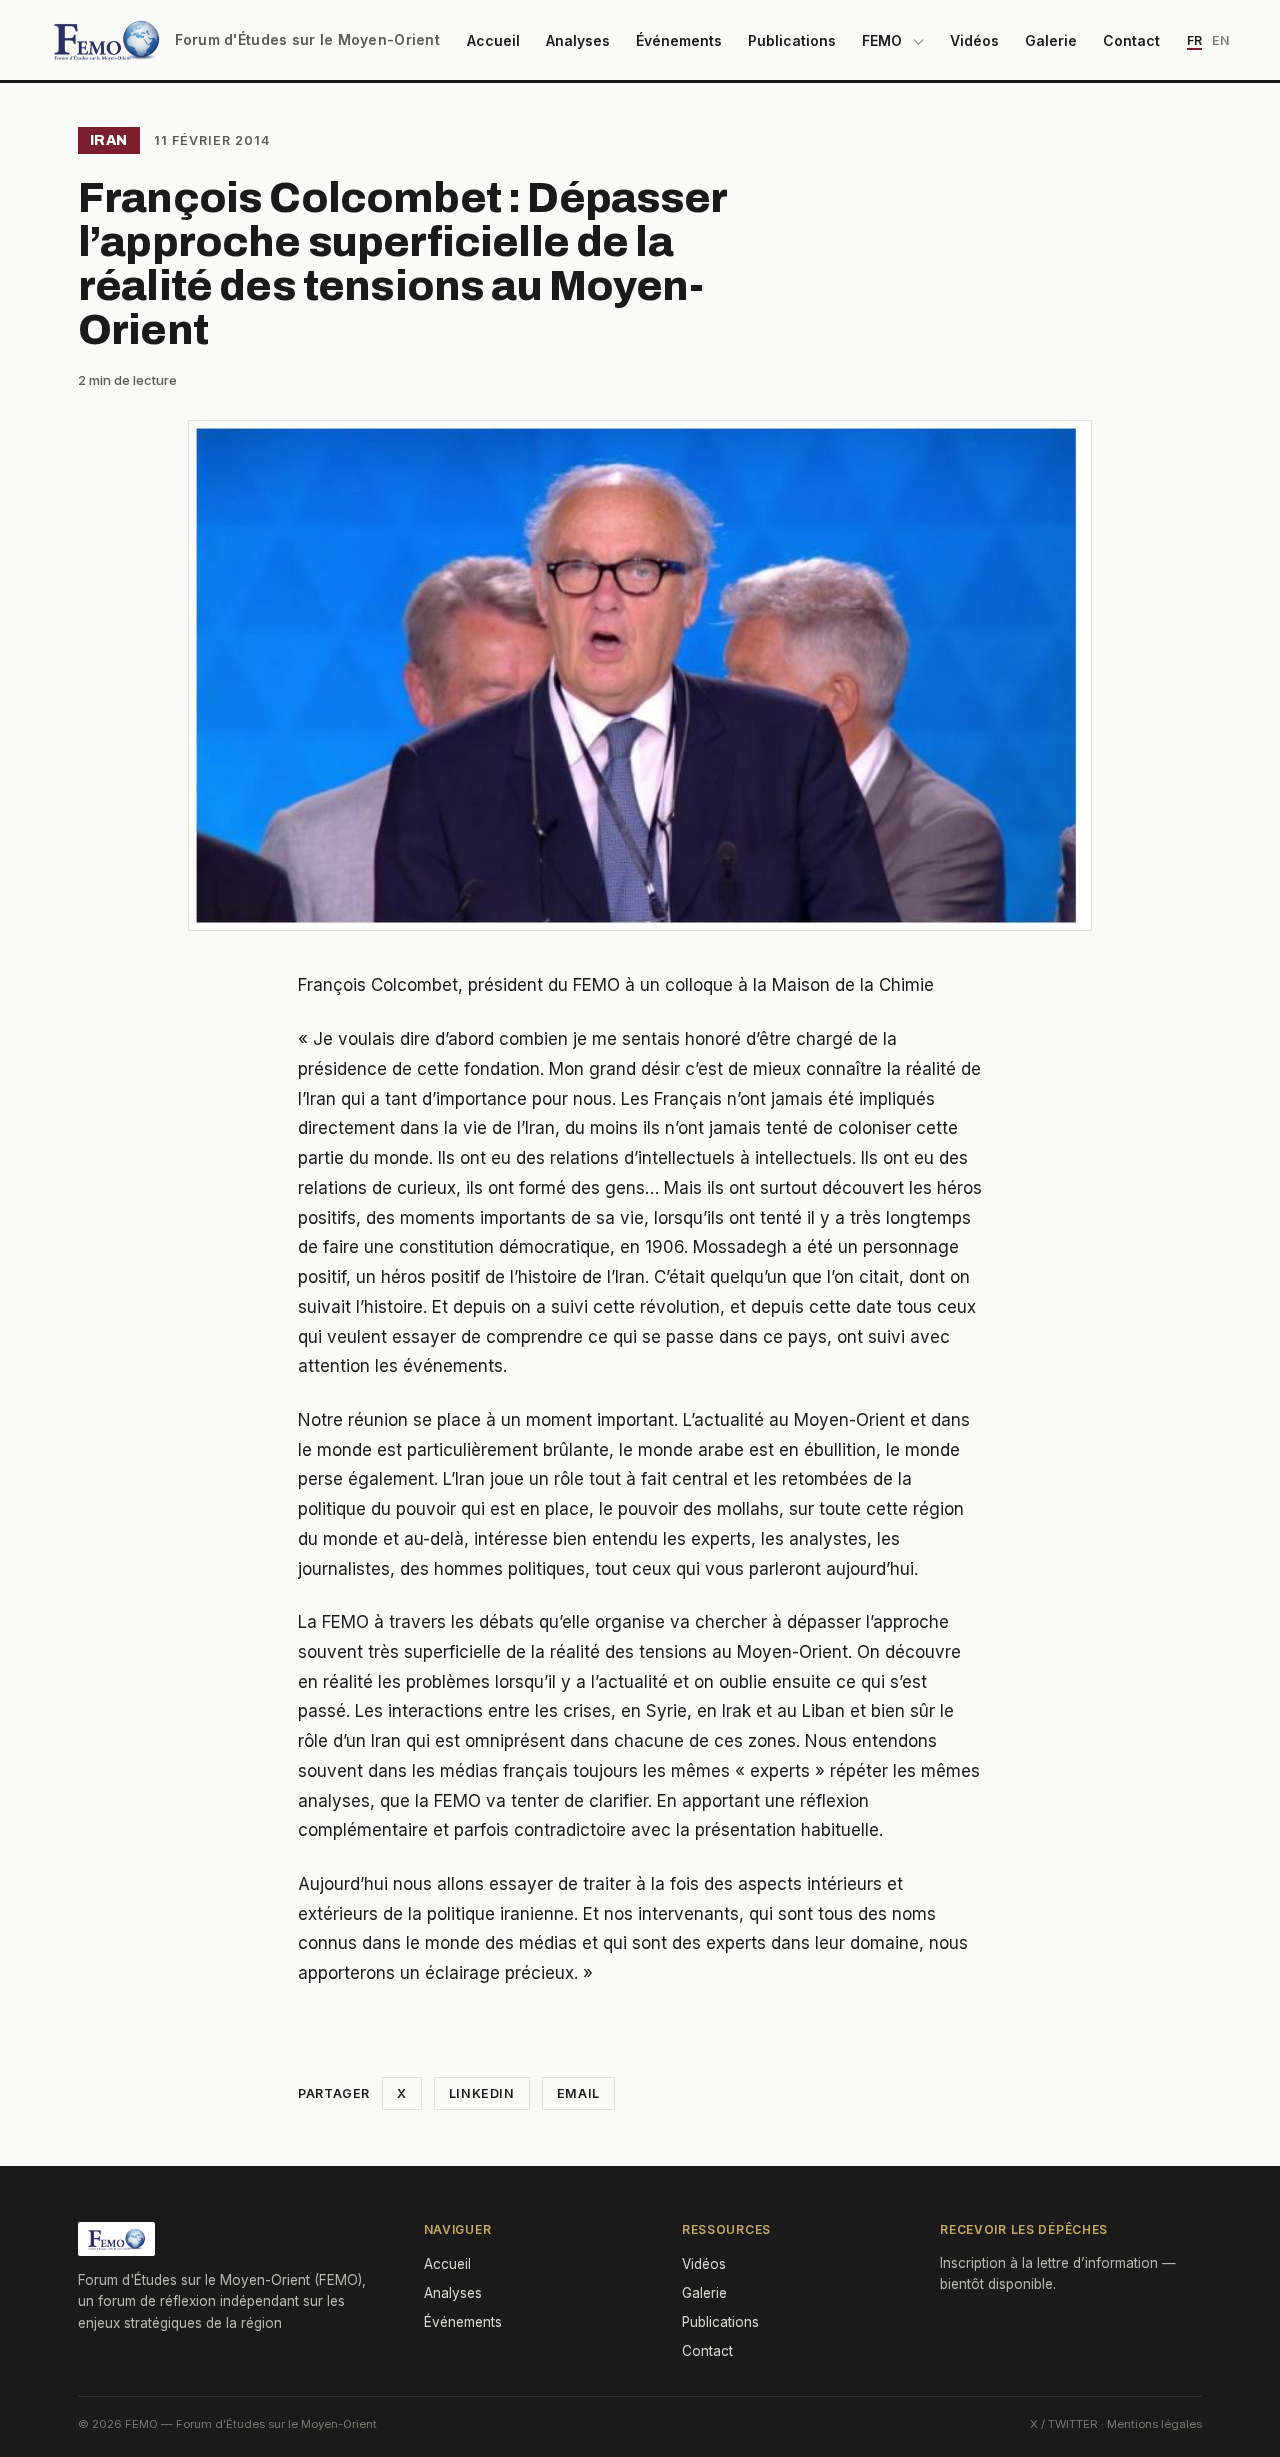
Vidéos (974, 40)
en (1221, 40)
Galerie (1051, 40)
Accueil (493, 40)
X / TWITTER (1064, 2424)
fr (1194, 40)
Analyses (578, 40)
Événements (679, 40)
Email (578, 2093)
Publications (792, 40)
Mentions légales (1154, 2424)
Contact (1131, 40)
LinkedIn (482, 2093)
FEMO (882, 40)
